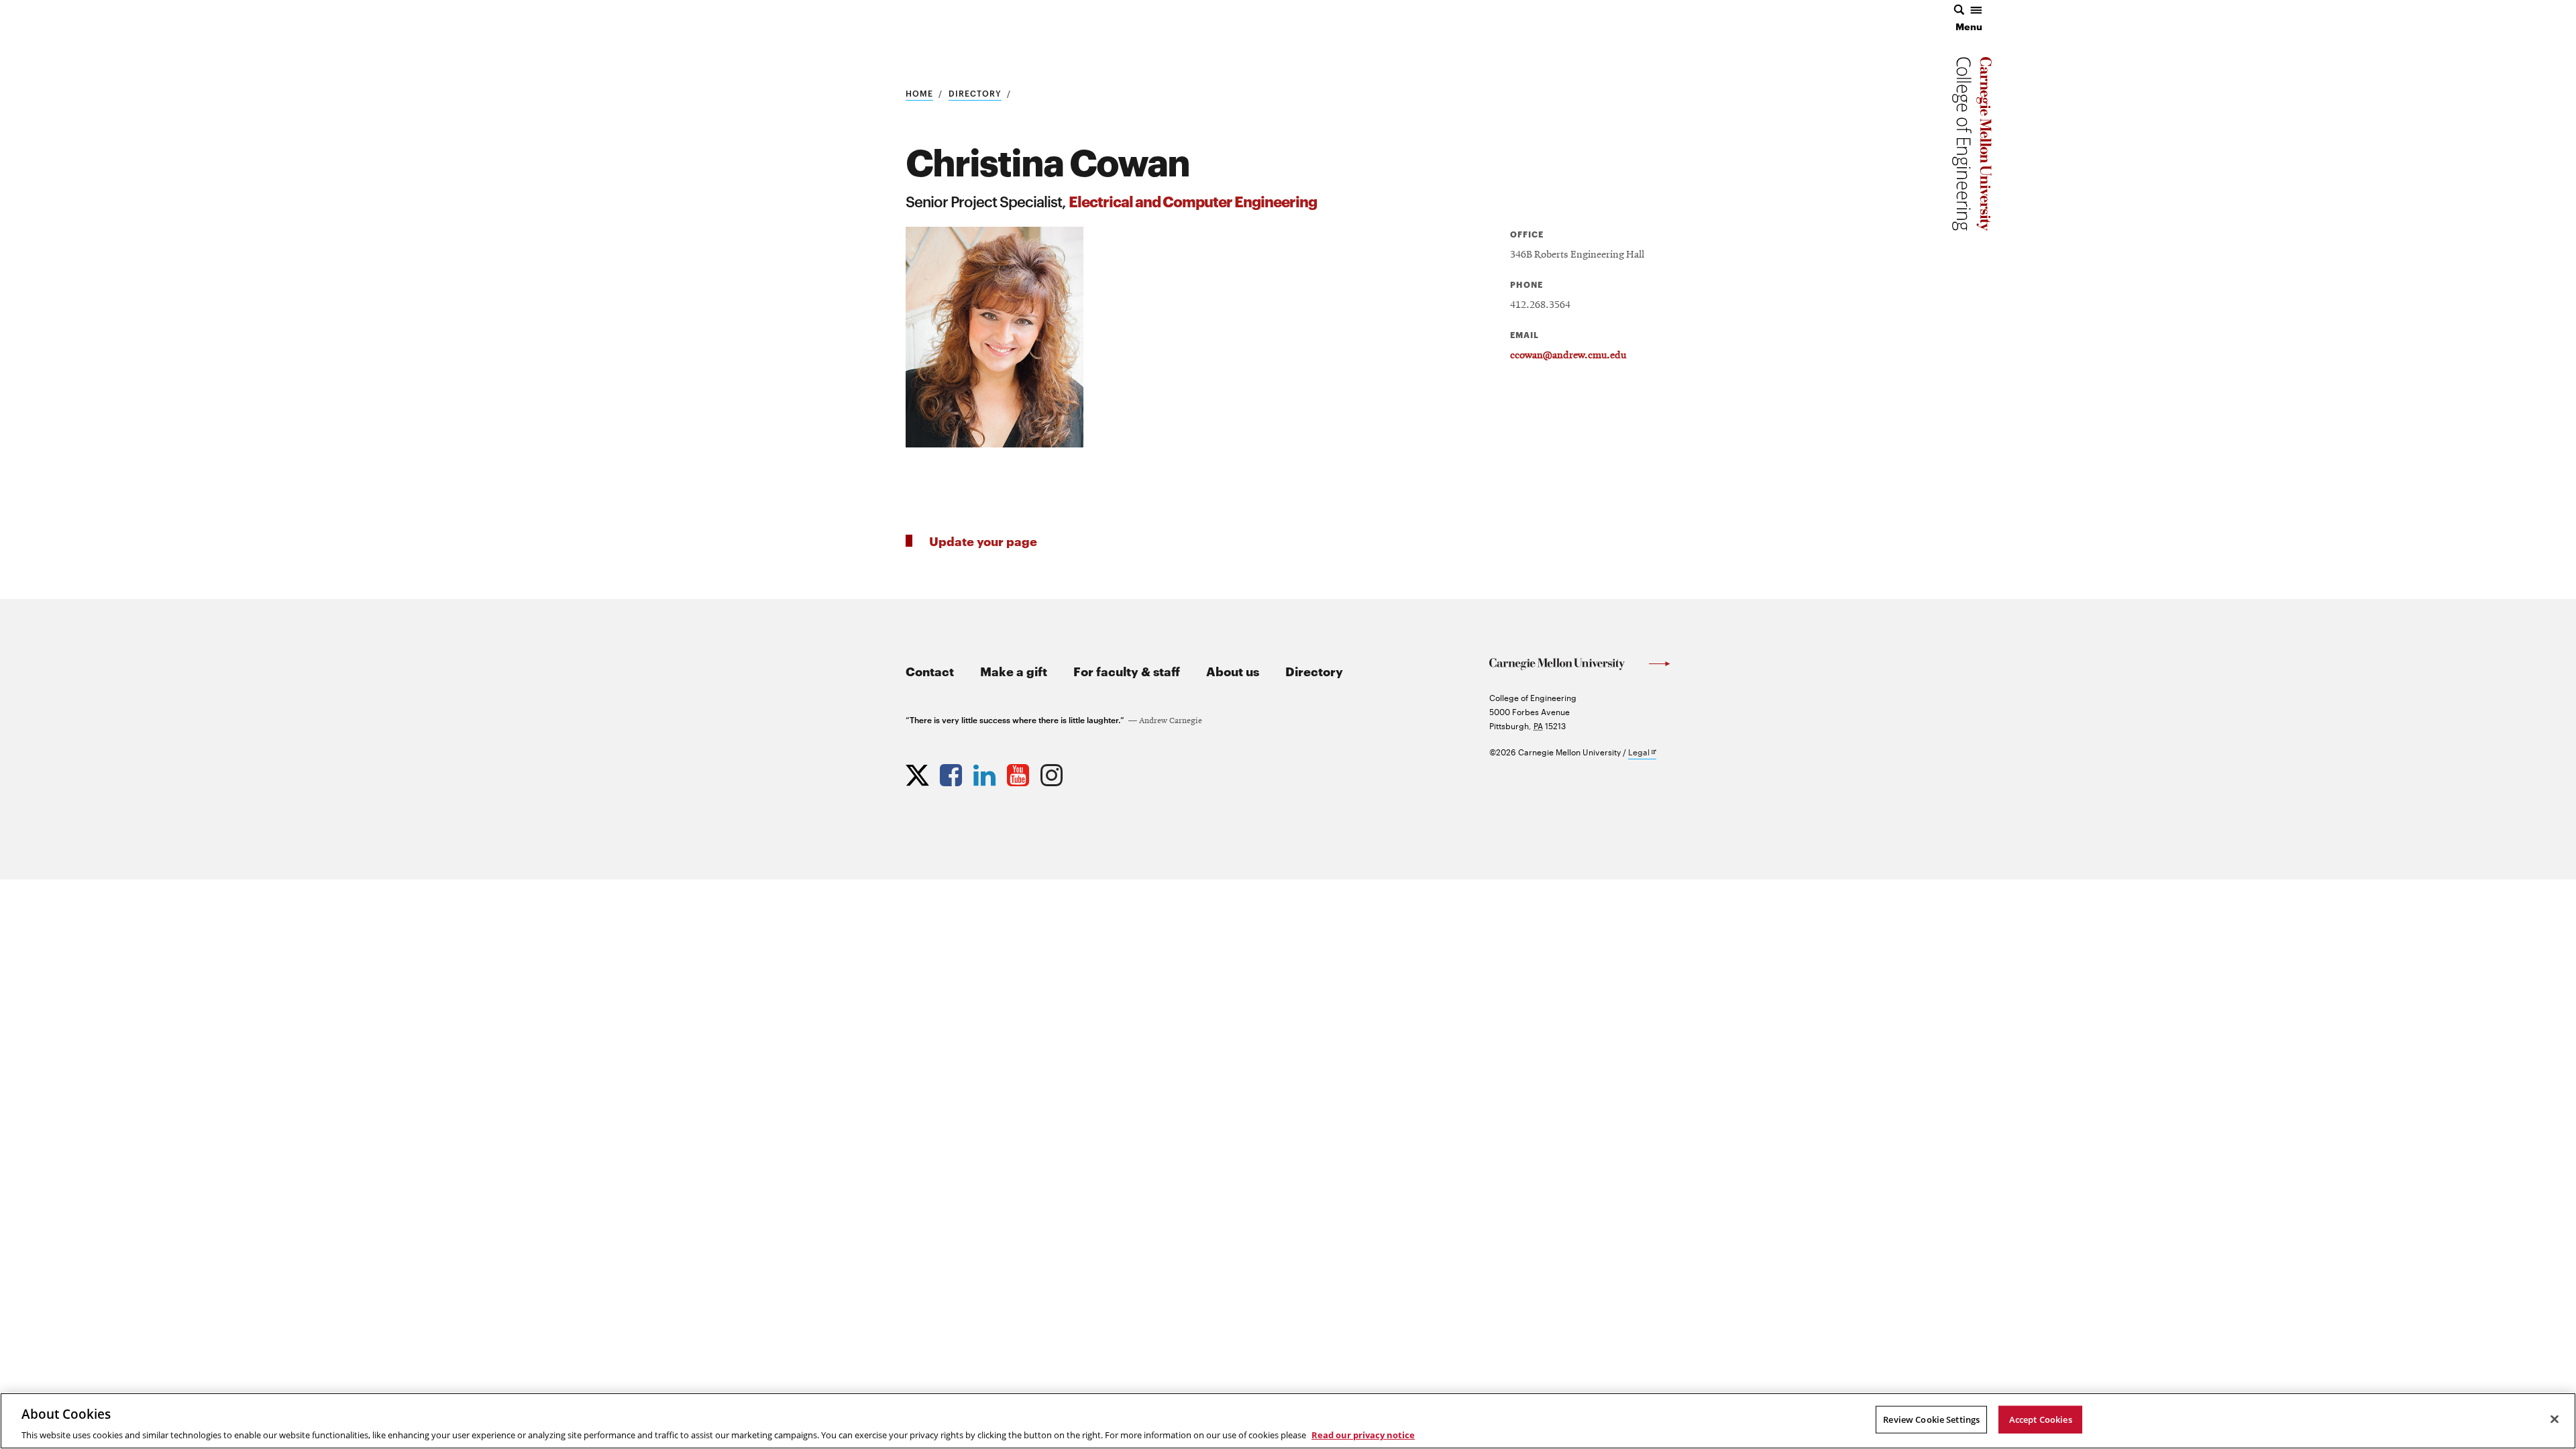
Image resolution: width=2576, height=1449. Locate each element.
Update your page (983, 540)
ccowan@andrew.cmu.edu (1568, 356)
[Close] (2555, 1419)
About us (1233, 670)
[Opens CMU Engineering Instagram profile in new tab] (1053, 772)
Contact (930, 670)
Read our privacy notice (1363, 1435)
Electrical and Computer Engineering (1193, 200)
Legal (1642, 752)
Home (919, 93)
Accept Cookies (2041, 1419)
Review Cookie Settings (1931, 1419)
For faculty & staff (1127, 670)
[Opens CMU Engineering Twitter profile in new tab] (919, 772)
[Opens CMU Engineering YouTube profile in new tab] (1020, 772)
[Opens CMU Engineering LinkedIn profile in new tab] (986, 772)
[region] (1288, 1421)
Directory (975, 93)
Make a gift (1014, 670)
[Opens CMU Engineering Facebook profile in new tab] (953, 772)
